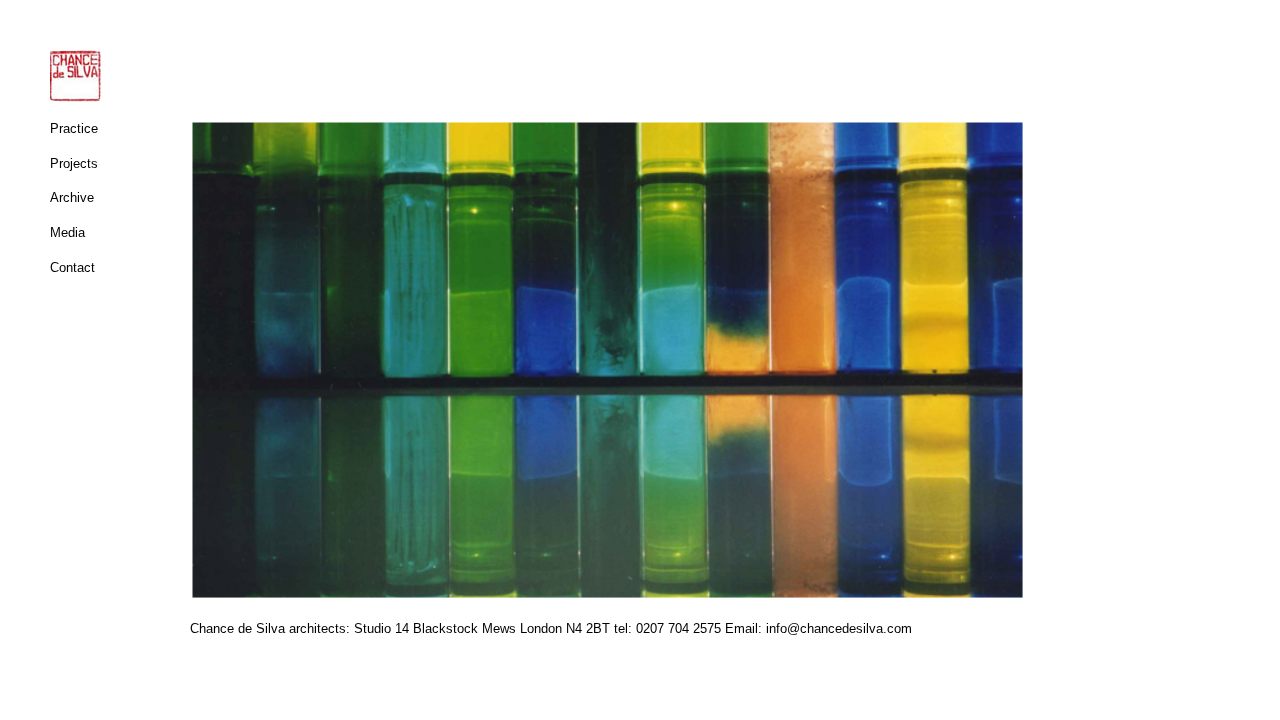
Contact (72, 267)
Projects (74, 163)
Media (67, 232)
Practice (74, 128)
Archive (72, 197)
